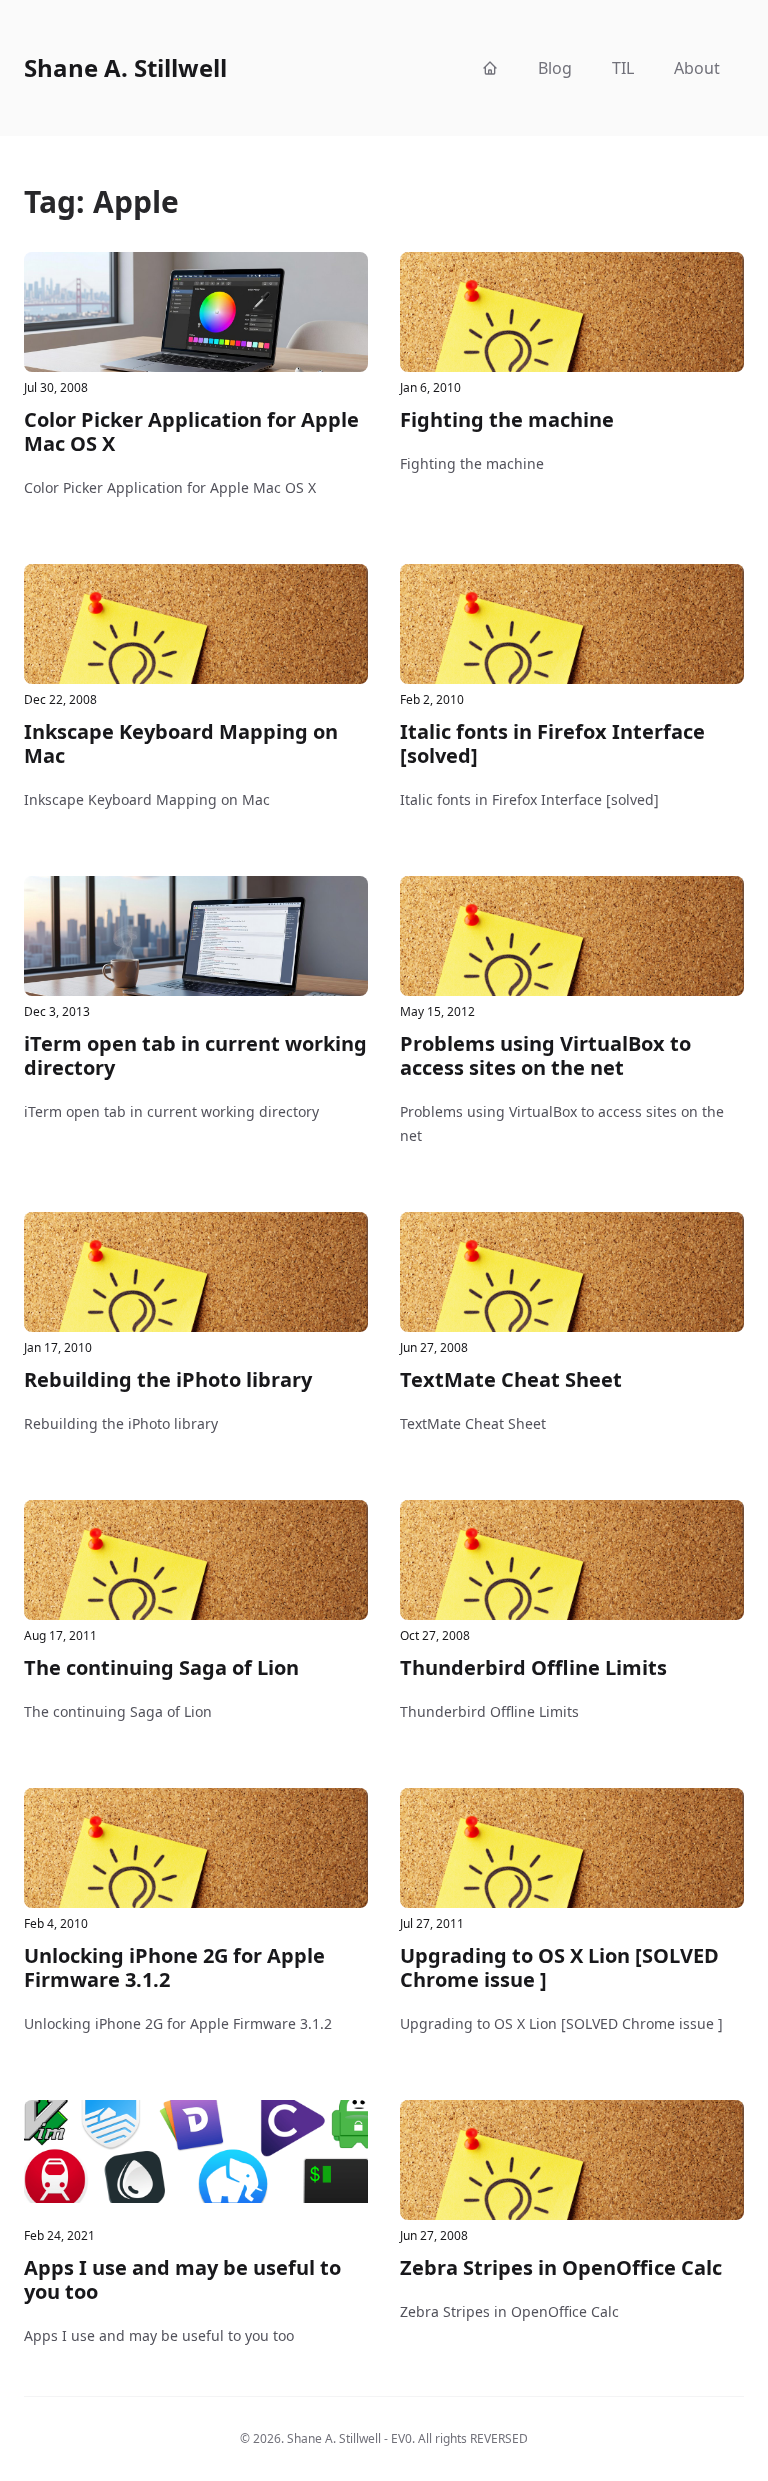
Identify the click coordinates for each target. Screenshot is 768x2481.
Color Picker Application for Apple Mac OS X (191, 431)
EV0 (401, 2438)
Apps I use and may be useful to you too (182, 2279)
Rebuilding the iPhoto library (168, 1379)
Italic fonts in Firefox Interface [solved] (552, 743)
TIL (623, 68)
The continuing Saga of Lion (161, 1667)
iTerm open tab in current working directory (195, 1055)
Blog (555, 68)
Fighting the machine (507, 419)
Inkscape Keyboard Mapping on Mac (181, 743)
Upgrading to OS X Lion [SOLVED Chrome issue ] (559, 1967)
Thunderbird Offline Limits (533, 1667)
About (697, 68)
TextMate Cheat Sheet (511, 1379)
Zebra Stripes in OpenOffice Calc (561, 2267)
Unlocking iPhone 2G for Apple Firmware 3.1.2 (174, 1967)
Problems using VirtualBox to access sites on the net (545, 1055)
